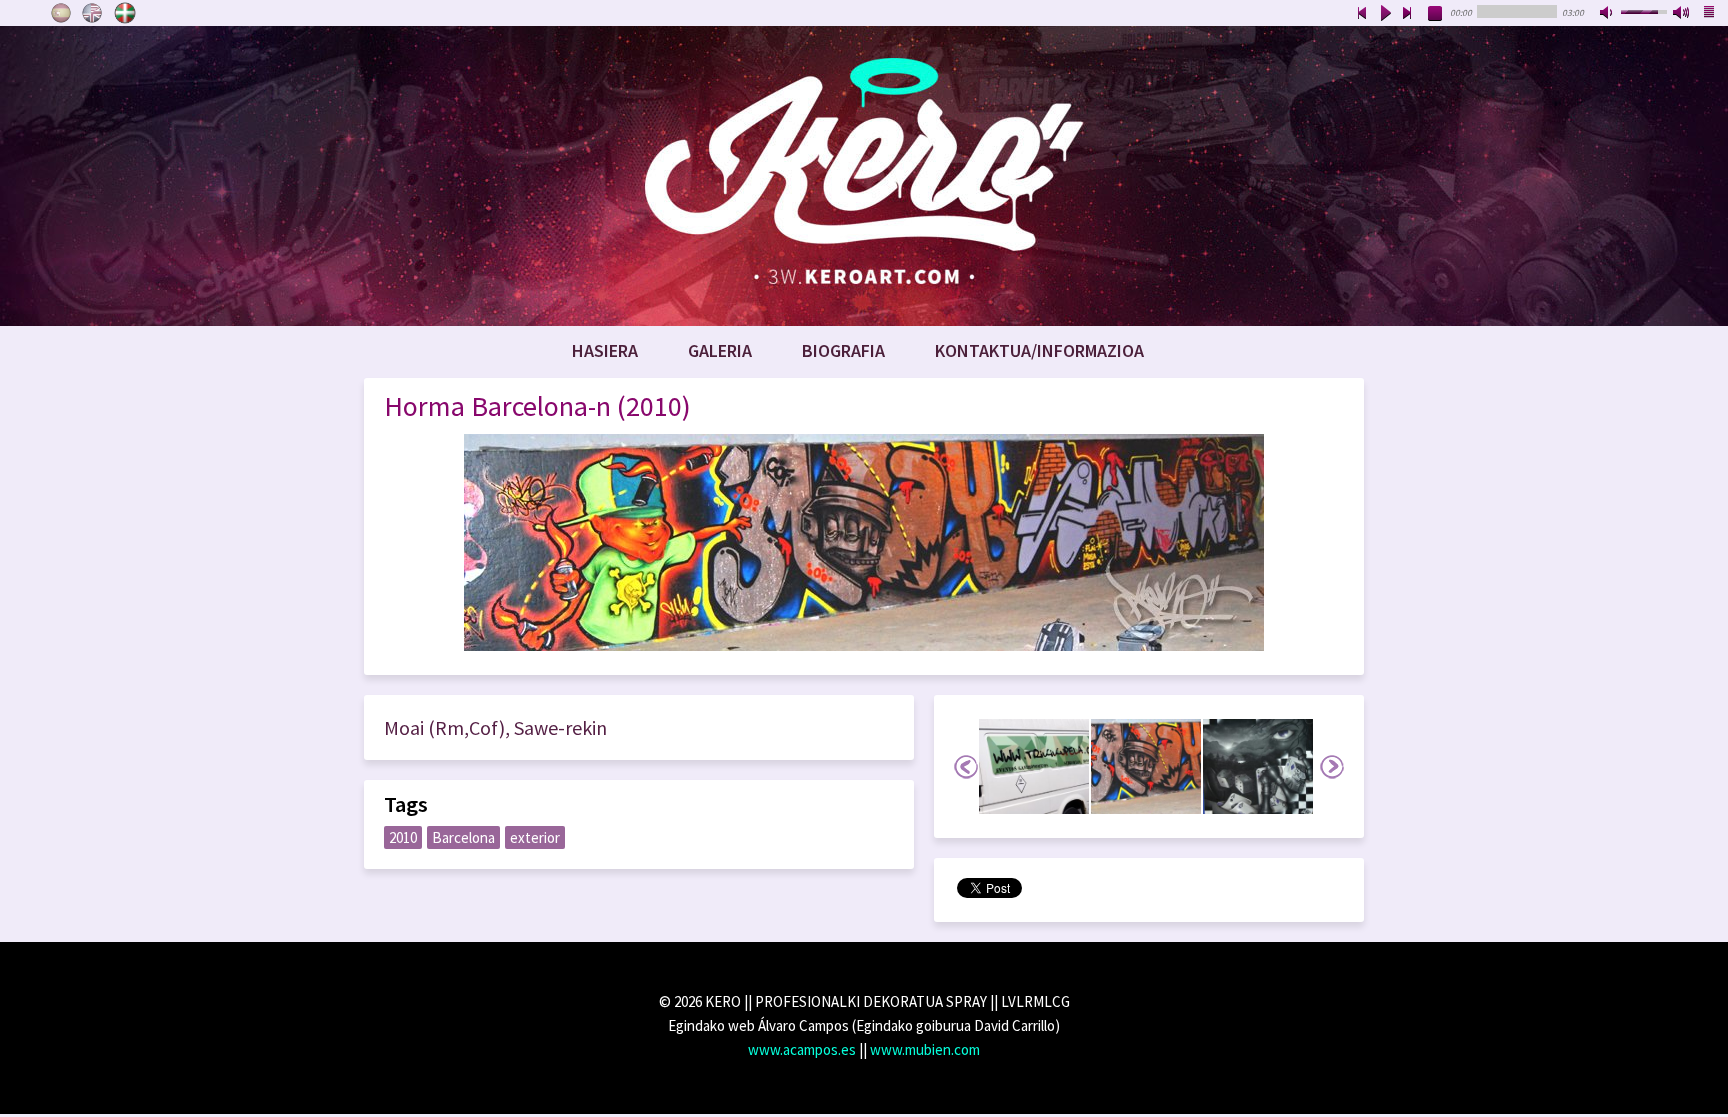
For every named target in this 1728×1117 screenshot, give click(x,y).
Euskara (125, 13)
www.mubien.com (925, 1049)
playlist (1710, 14)
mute (1608, 14)
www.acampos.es (802, 1049)
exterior (535, 837)
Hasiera (605, 350)
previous (1362, 14)
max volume (1682, 14)
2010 (403, 837)
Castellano (61, 13)
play (1385, 14)
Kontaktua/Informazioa (1039, 350)
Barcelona (463, 837)
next (1408, 14)
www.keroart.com (864, 176)
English (93, 13)
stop (1436, 14)
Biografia (843, 350)
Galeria (720, 350)
